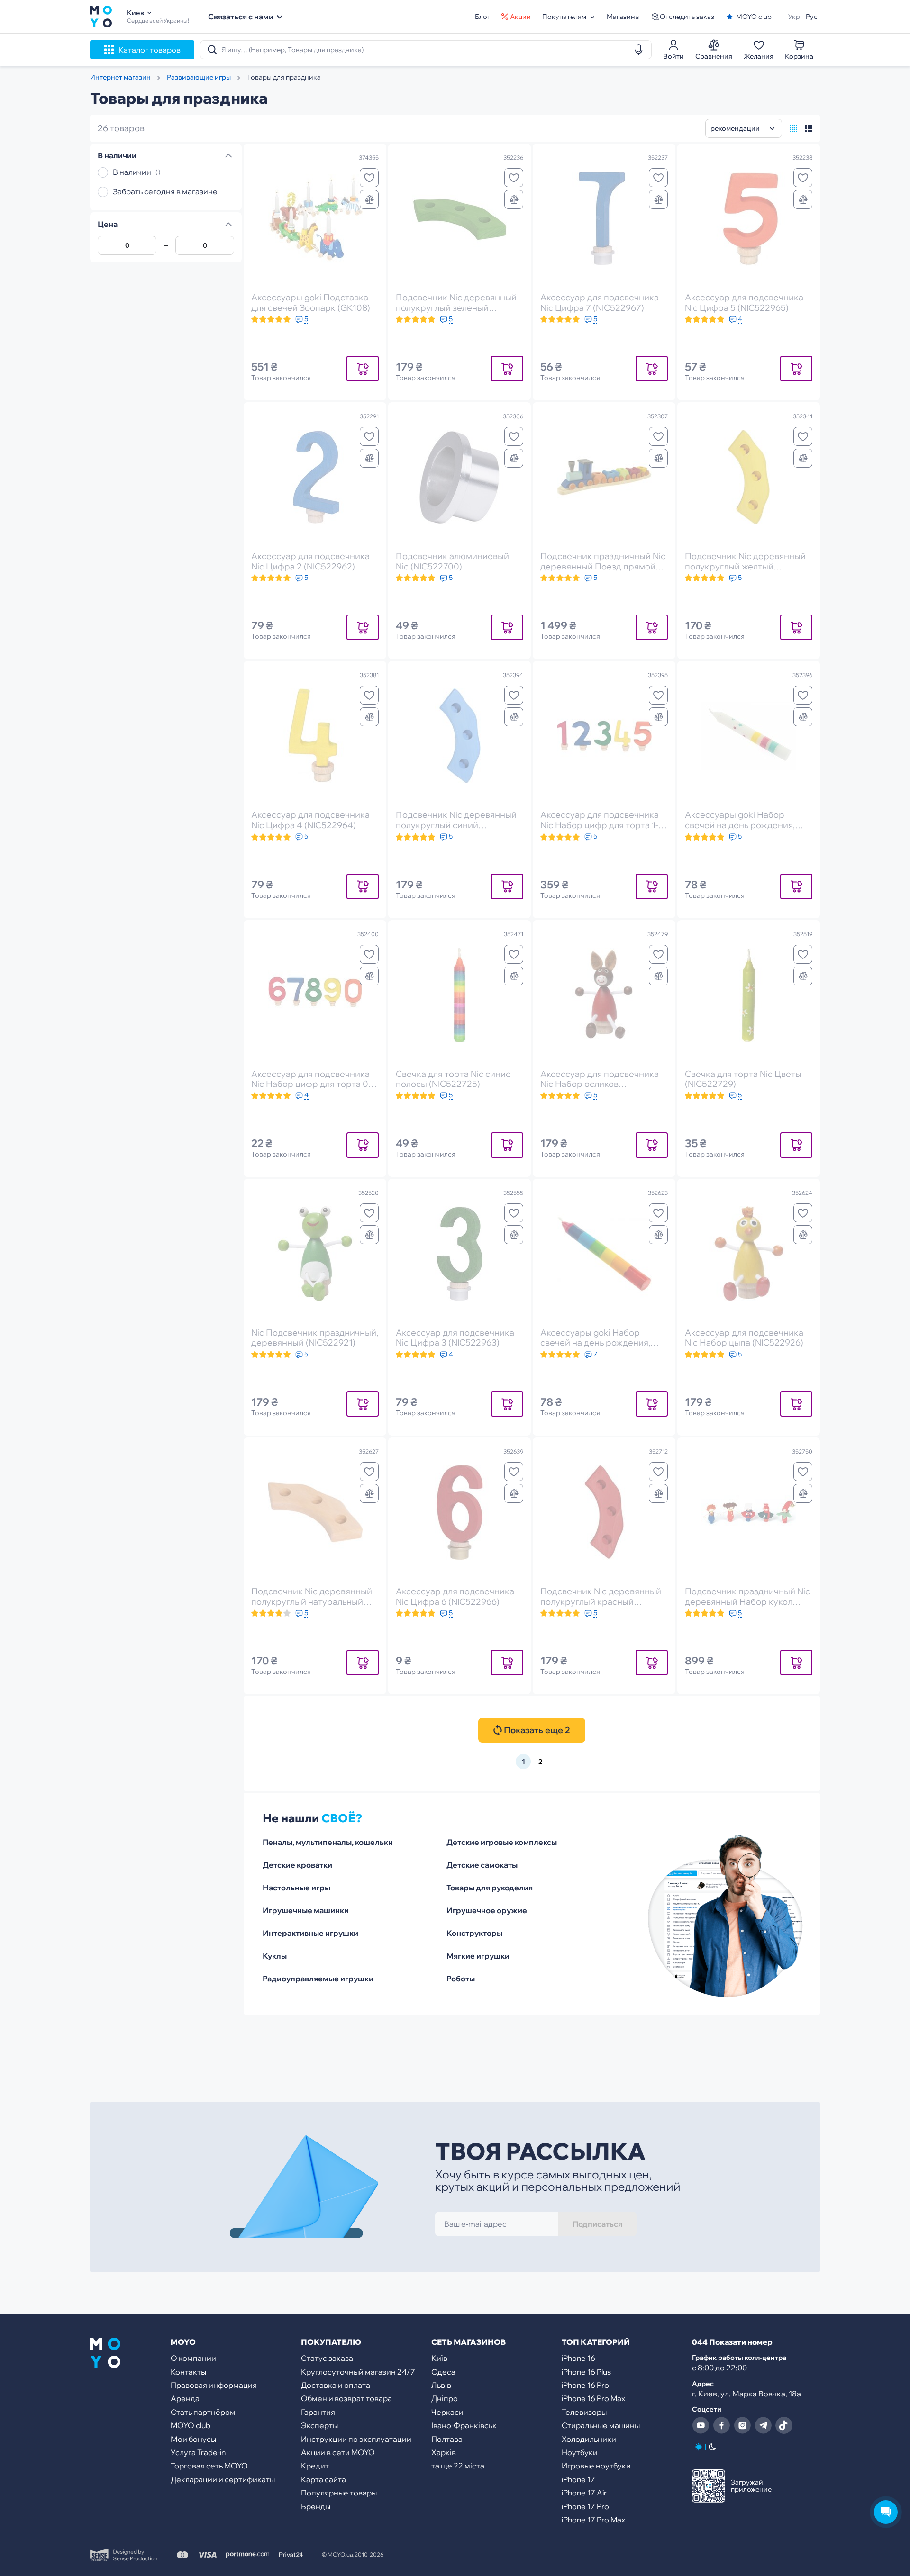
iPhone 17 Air (584, 2493)
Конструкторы (474, 1933)
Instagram (742, 2425)
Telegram (763, 2425)
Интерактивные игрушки (310, 1933)
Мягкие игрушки (478, 1956)
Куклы (275, 1956)
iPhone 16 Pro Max (593, 2398)
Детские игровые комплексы (502, 1842)
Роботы (461, 1979)
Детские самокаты (482, 1865)
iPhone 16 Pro (585, 2385)
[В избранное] (369, 178)
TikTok (784, 2425)
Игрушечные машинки (306, 1910)
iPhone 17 (578, 2479)
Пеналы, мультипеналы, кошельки (328, 1842)
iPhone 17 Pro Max (593, 2520)
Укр (794, 17)
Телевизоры (584, 2412)
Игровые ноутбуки (596, 2466)
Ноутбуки (580, 2452)
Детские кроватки (297, 1865)
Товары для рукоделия (490, 1888)
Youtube (701, 2425)
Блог (482, 17)
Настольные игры (296, 1888)
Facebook (721, 2425)
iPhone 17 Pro (585, 2506)
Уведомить (363, 368)
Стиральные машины (601, 2425)
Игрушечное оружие (487, 1910)
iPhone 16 (578, 2358)
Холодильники (589, 2439)
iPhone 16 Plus (586, 2372)
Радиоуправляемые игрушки (318, 1979)
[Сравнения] (369, 199)
